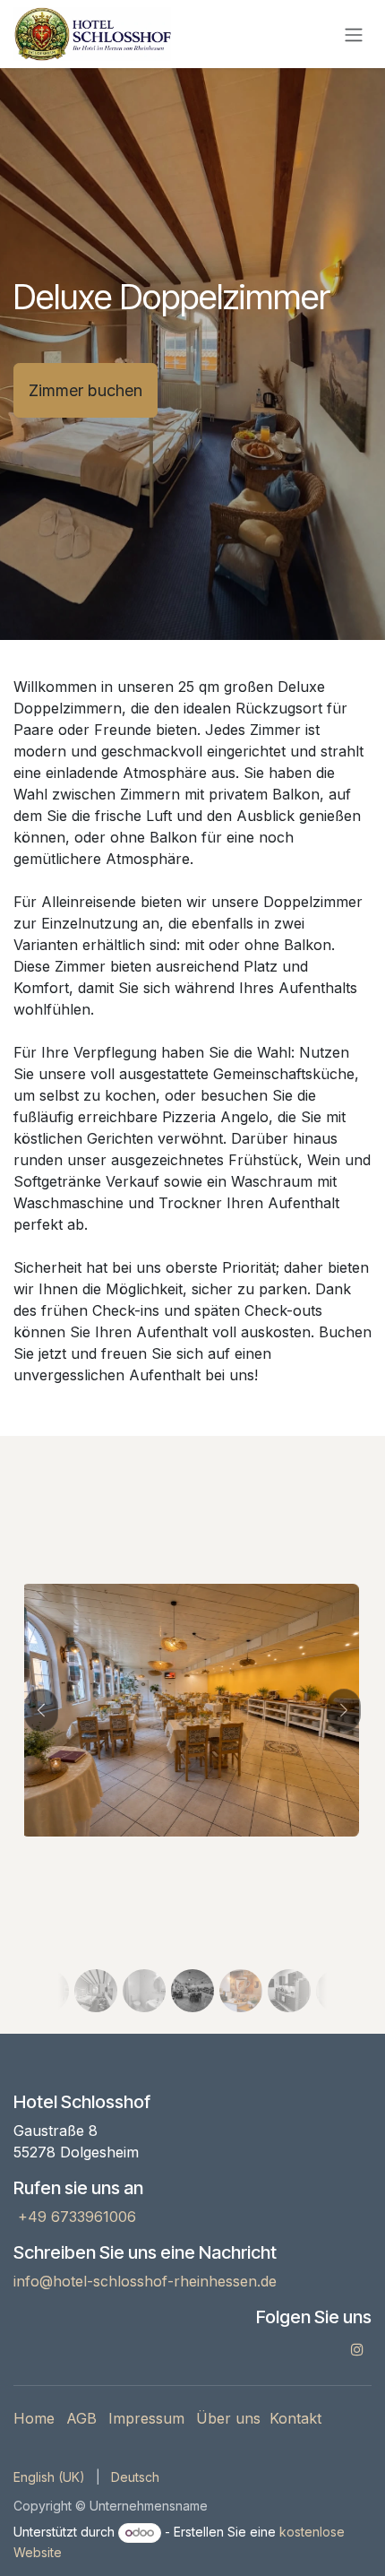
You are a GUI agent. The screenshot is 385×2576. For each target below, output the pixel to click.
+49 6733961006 (75, 2217)
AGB (81, 2418)
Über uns (228, 2418)
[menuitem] (49, 2477)
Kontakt (295, 2418)
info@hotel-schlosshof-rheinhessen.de (145, 2281)
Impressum (146, 2418)
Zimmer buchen (86, 390)
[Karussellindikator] (62, 1991)
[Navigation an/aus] (354, 34)
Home (34, 2418)
